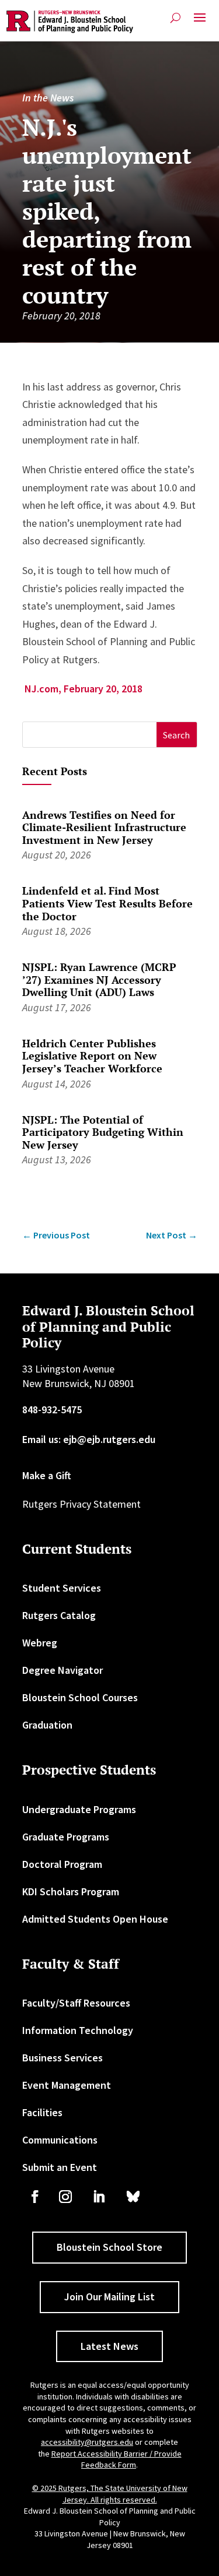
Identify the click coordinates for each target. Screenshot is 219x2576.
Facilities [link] (42, 2112)
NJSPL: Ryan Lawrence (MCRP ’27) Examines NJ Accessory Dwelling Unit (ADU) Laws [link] (99, 979)
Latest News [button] (109, 2346)
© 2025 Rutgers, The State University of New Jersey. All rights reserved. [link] (110, 2494)
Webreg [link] (40, 1643)
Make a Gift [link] (47, 1475)
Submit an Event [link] (60, 2167)
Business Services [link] (62, 2058)
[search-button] (175, 18)
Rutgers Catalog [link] (59, 1615)
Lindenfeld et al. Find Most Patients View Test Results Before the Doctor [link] (107, 903)
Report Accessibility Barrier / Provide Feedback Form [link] (117, 2459)
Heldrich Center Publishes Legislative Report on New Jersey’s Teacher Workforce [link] (92, 1056)
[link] (70, 22)
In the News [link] (48, 98)
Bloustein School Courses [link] (80, 1697)
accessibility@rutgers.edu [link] (87, 2442)
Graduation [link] (47, 1725)
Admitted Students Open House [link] (95, 1919)
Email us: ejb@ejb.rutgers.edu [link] (89, 1439)
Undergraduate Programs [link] (79, 1809)
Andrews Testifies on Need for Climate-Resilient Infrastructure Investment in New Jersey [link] (104, 827)
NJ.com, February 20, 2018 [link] (82, 689)
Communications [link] (60, 2140)
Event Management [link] (67, 2085)
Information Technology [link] (78, 2030)
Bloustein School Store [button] (109, 2247)
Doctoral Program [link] (62, 1864)
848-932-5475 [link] (52, 1410)
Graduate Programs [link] (66, 1837)
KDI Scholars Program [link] (71, 1891)
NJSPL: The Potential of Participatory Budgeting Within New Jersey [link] (103, 1132)
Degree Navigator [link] (62, 1670)
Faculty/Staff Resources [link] (76, 2003)
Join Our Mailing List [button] (109, 2297)
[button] (200, 22)
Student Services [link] (62, 1588)
